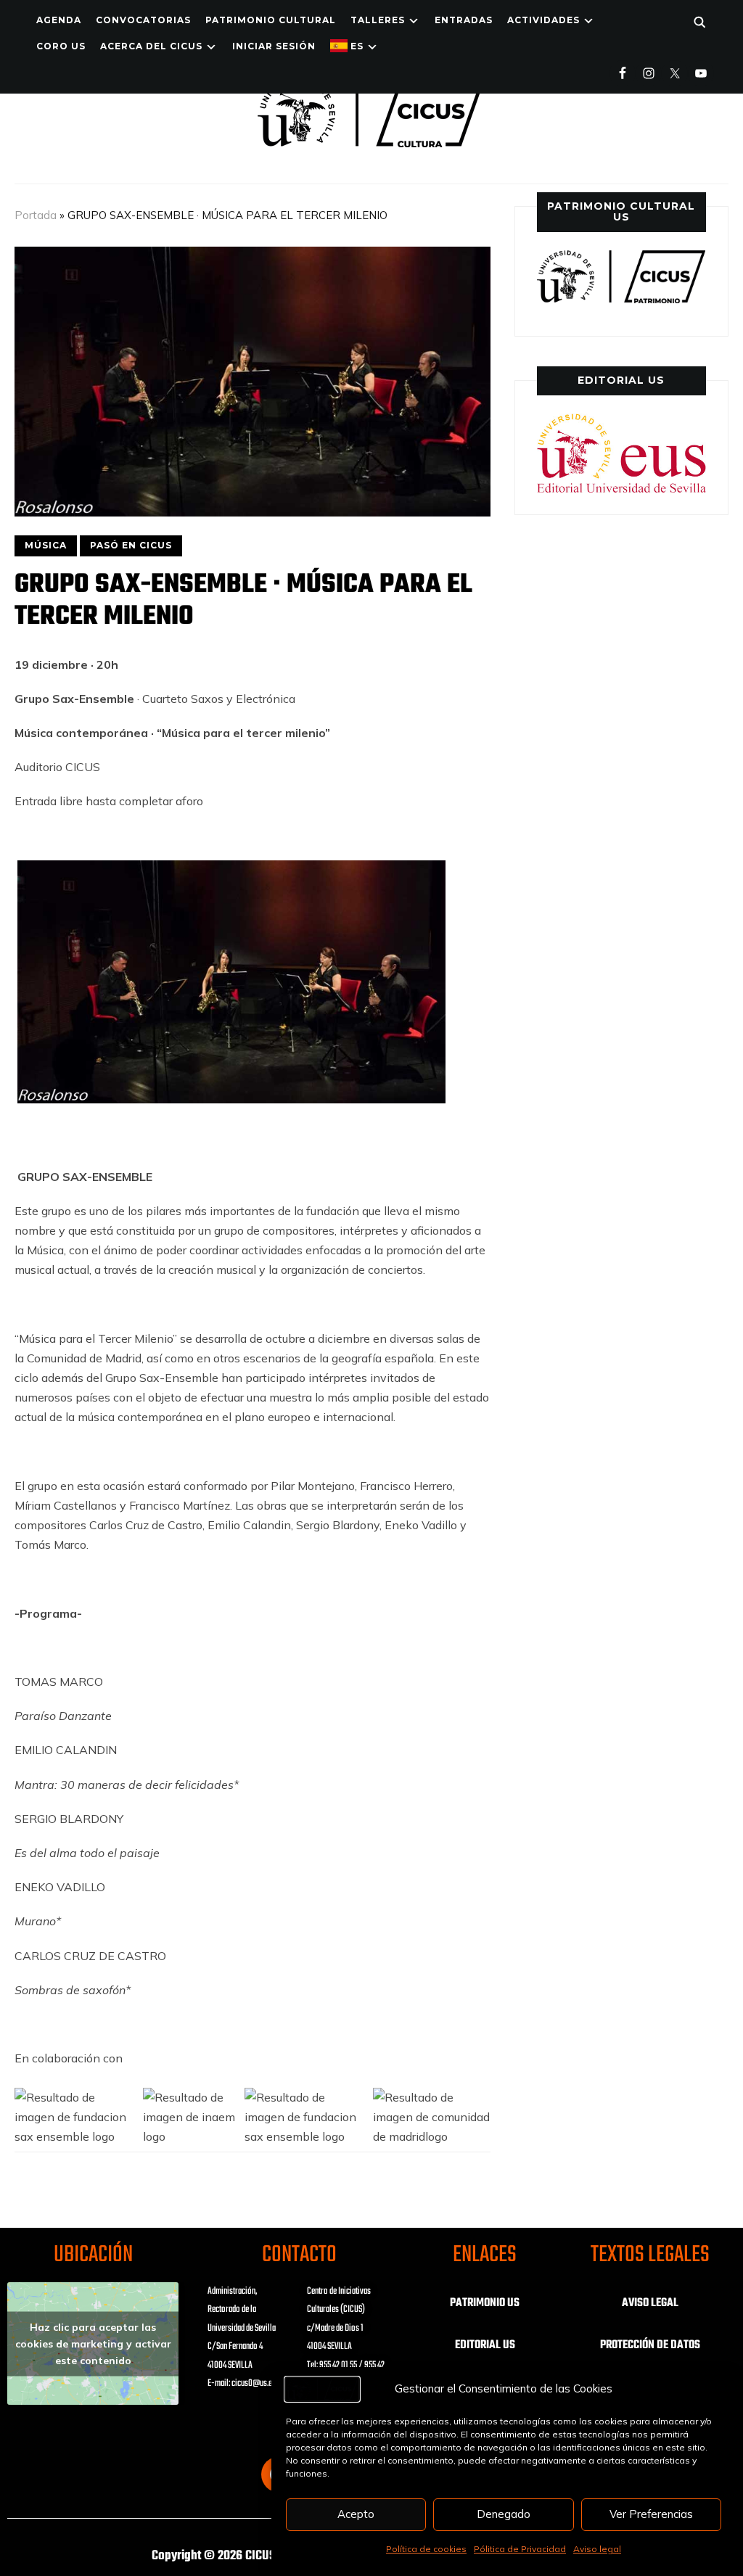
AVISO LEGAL (650, 2303)
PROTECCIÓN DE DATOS (650, 2345)
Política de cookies (426, 2549)
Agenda (59, 20)
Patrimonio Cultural (271, 20)
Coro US (61, 46)
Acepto (356, 2514)
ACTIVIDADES (543, 20)
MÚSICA (46, 545)
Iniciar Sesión (274, 46)
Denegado (504, 2514)
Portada (36, 215)
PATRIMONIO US (485, 2303)
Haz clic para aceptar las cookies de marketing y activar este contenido (93, 2343)
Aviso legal (597, 2549)
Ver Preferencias (651, 2514)
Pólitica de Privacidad (520, 2549)
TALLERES (378, 20)
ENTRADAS (464, 20)
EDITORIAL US (485, 2345)
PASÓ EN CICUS (131, 545)
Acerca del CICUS (151, 46)
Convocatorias (143, 20)
